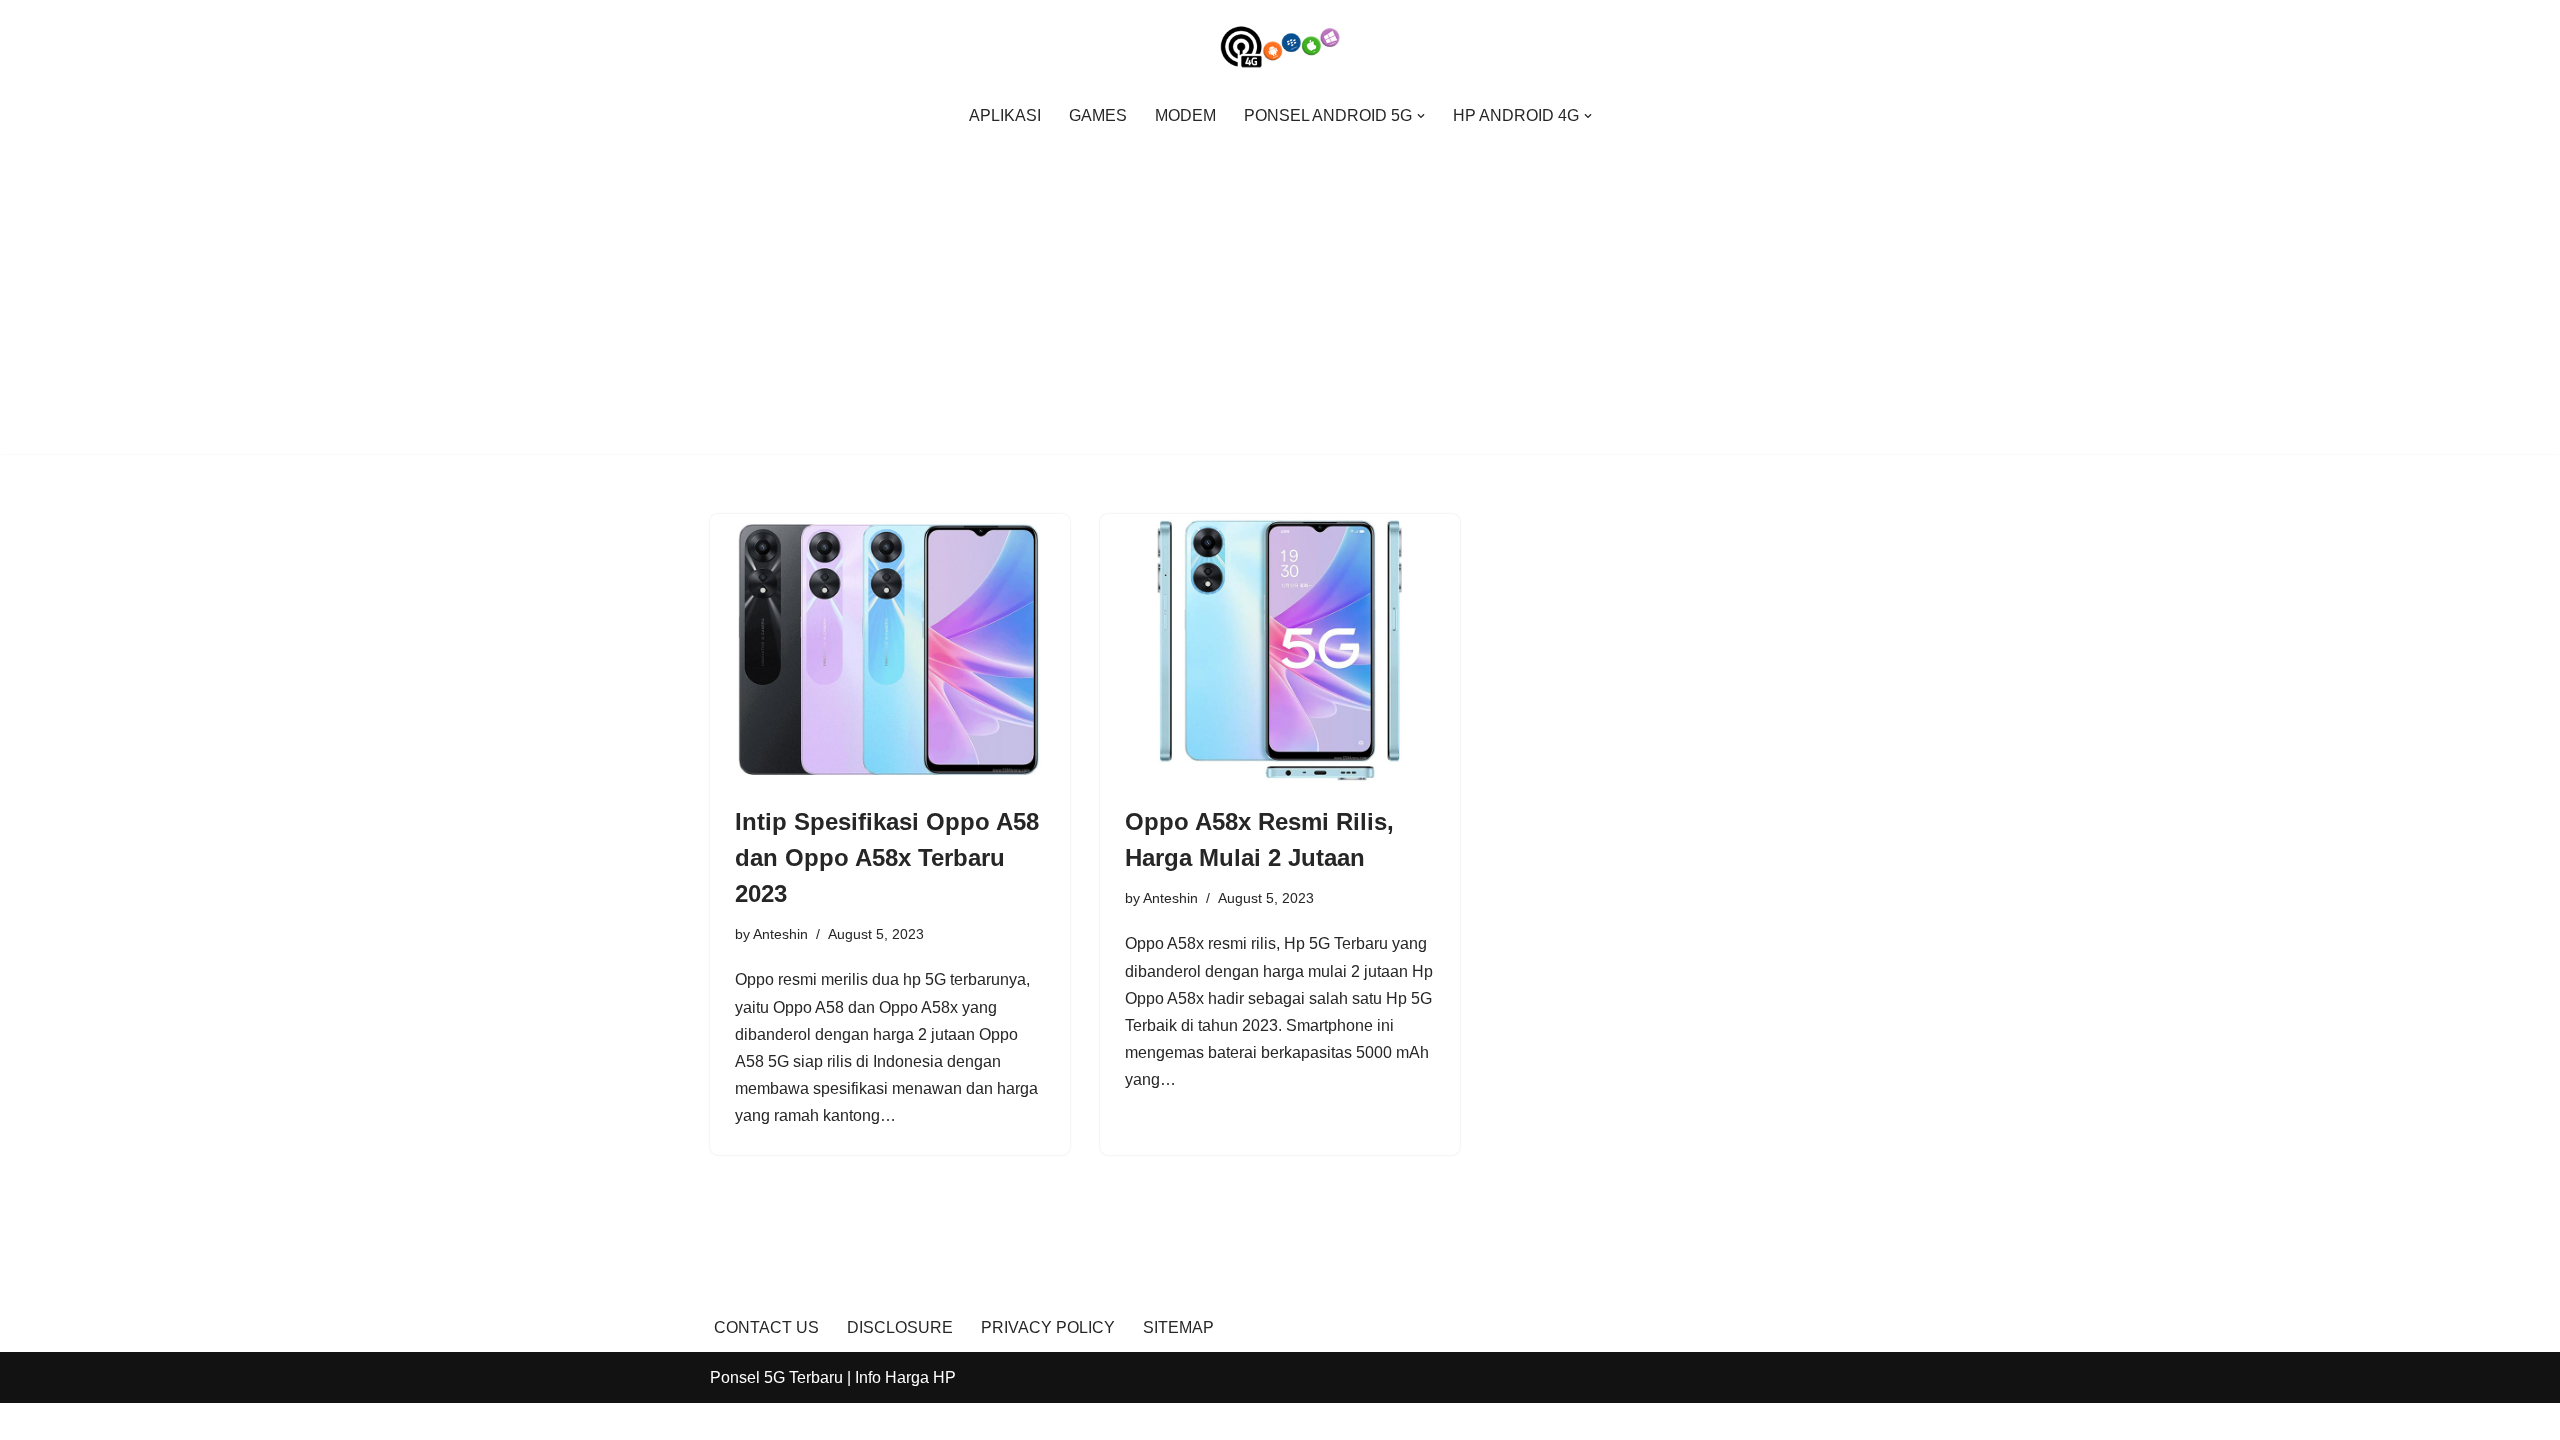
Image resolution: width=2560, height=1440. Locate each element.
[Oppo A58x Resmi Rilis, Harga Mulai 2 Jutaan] (1280, 649)
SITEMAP (1178, 1327)
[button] (1421, 116)
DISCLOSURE (900, 1327)
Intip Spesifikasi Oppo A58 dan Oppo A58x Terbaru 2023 (887, 857)
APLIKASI (1005, 115)
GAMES (1098, 115)
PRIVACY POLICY (1048, 1327)
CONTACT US (766, 1327)
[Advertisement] (1280, 287)
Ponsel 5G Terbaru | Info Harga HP (833, 1377)
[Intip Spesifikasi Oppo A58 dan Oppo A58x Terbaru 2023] (890, 649)
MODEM (1185, 115)
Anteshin (780, 934)
